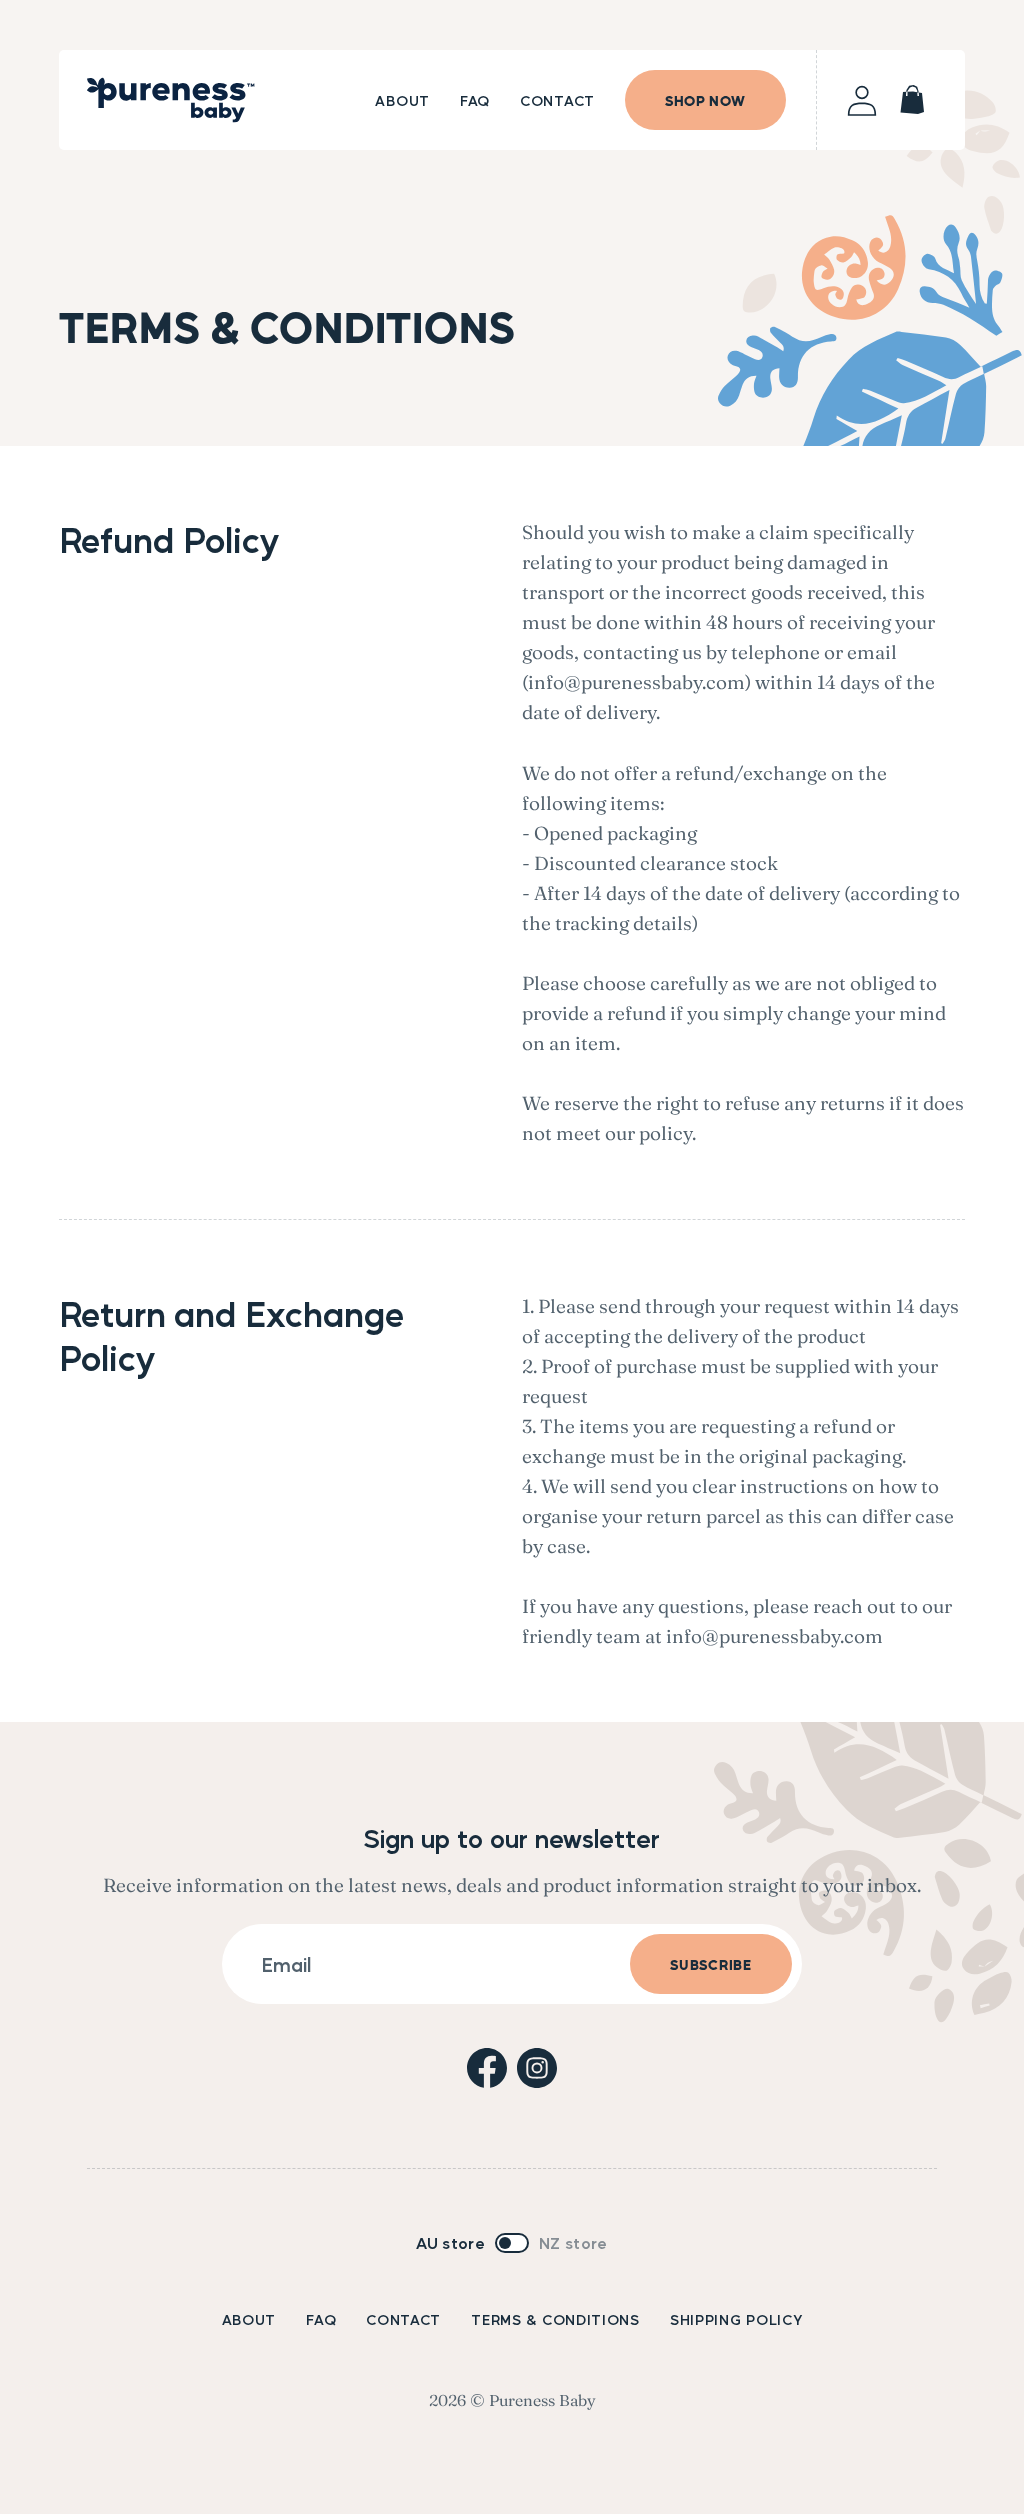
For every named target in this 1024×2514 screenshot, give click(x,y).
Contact (403, 2319)
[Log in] (862, 100)
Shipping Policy (736, 2319)
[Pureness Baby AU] (171, 100)
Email (286, 1964)
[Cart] (912, 100)
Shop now (705, 99)
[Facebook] (487, 2068)
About (249, 2319)
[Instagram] (537, 2068)
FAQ (321, 2319)
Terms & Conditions (555, 2319)
